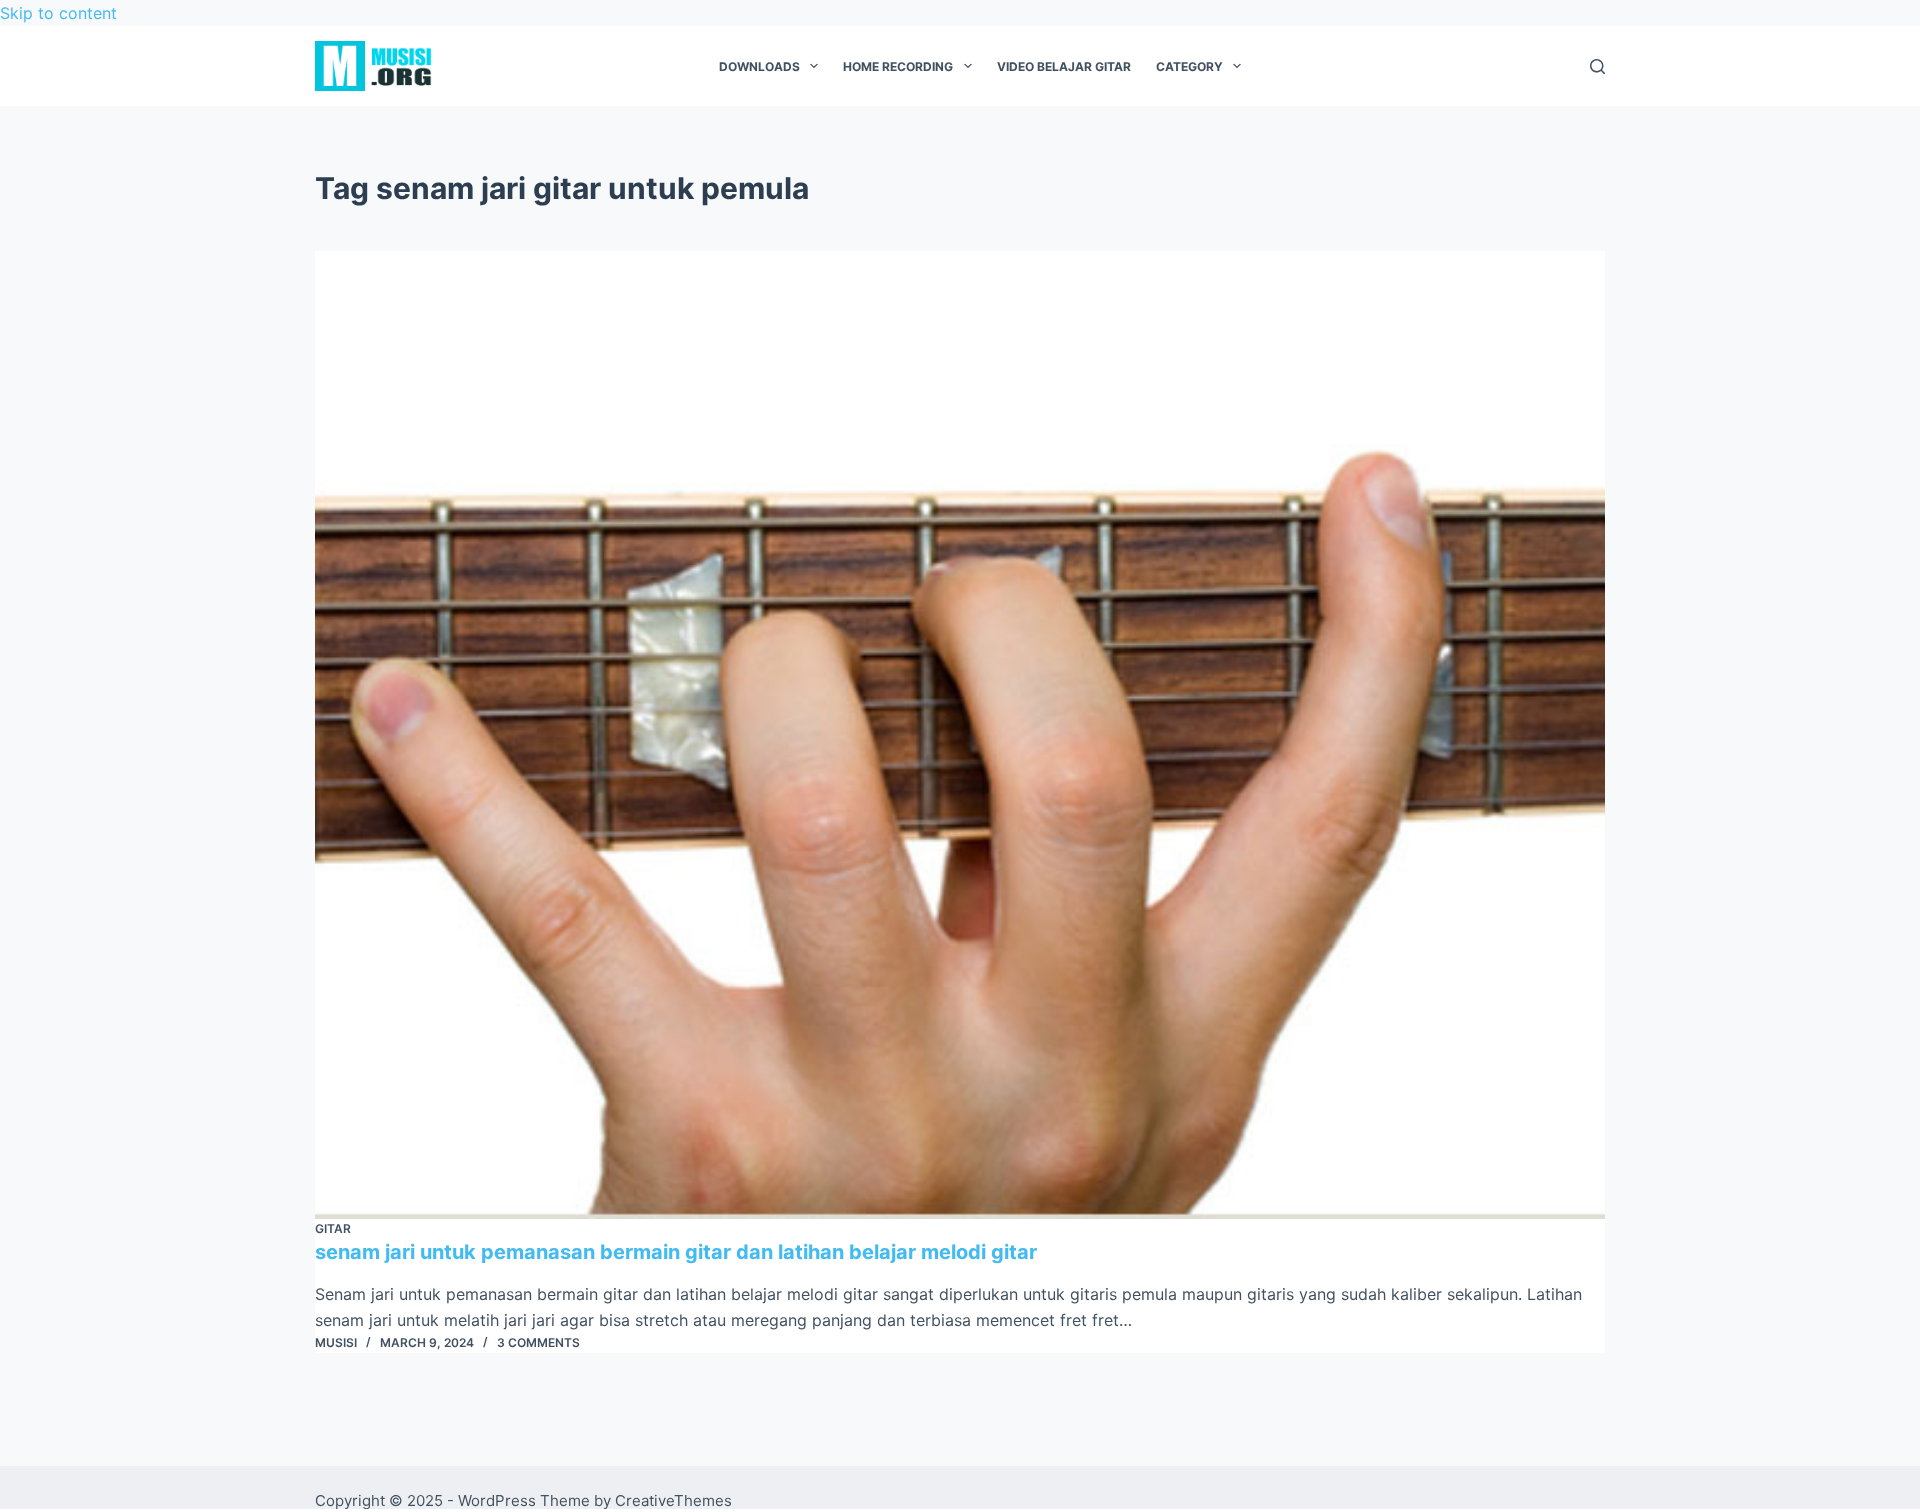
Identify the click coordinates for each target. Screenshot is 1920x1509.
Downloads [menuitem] (759, 66)
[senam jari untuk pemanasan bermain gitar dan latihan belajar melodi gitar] (960, 735)
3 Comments (538, 1342)
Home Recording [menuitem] (898, 66)
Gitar (333, 1228)
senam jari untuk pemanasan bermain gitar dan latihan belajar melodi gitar (676, 1252)
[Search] (1597, 66)
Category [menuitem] (1189, 66)
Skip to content (58, 13)
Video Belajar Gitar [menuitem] (1064, 66)
